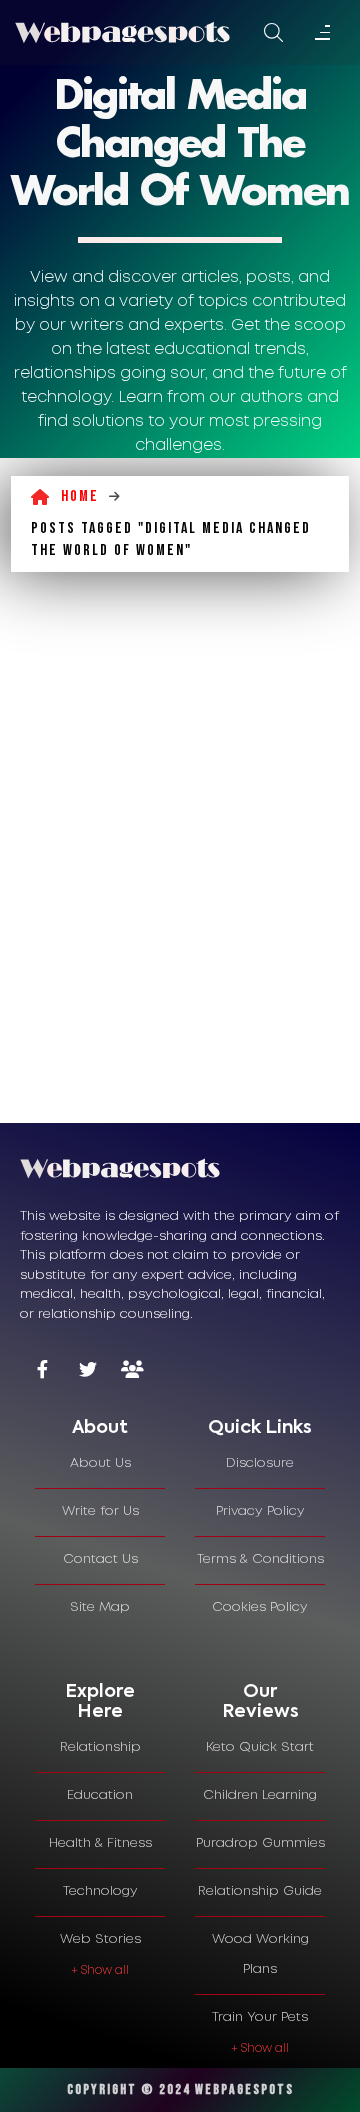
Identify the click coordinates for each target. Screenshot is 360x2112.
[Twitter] (87, 1371)
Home (80, 496)
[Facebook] (42, 1371)
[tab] (100, 1429)
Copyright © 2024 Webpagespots (180, 2089)
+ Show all (100, 1970)
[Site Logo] (122, 32)
